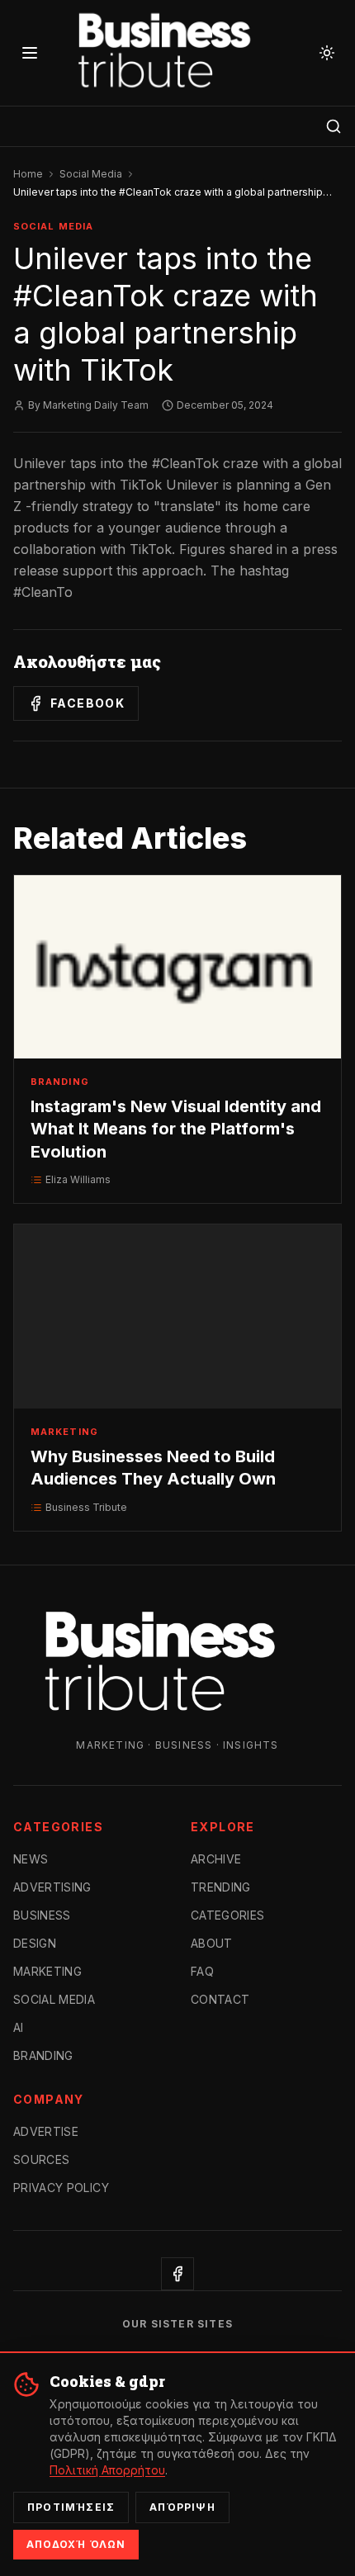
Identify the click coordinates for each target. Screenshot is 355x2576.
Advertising (52, 1887)
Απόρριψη (182, 2507)
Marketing (47, 1971)
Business (42, 1915)
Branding (43, 2055)
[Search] (334, 126)
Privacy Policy (61, 2188)
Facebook (88, 703)
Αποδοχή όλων (76, 2544)
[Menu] (30, 53)
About (212, 1943)
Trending (221, 1887)
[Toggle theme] (327, 53)
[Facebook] (177, 2274)
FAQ (202, 1971)
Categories (228, 1915)
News (31, 1859)
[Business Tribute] (178, 53)
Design (35, 1943)
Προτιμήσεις (71, 2507)
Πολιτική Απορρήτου (107, 2470)
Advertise (46, 2131)
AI (19, 2027)
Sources (41, 2159)
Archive (216, 1859)
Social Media (91, 174)
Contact (220, 1999)
